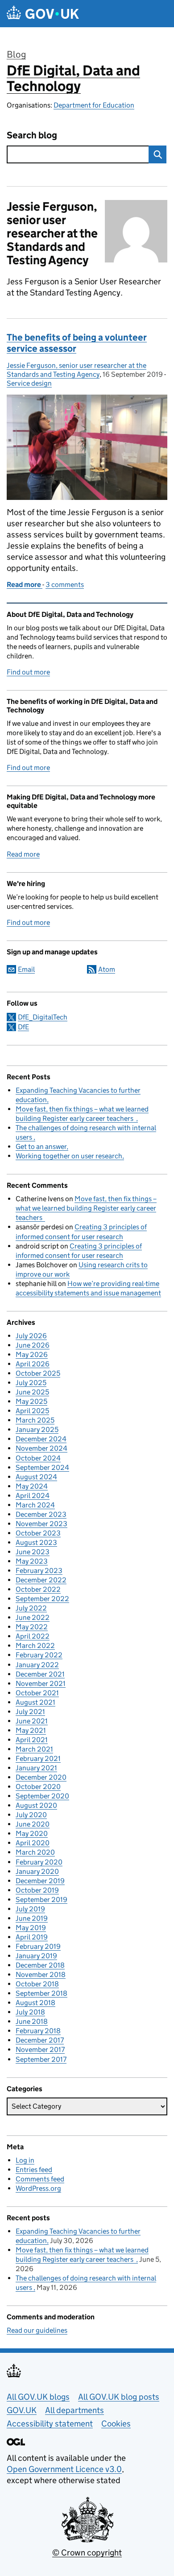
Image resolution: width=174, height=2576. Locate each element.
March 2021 (34, 1749)
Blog (16, 54)
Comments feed (40, 2179)
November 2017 (40, 2050)
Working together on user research (69, 1156)
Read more (23, 854)
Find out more (28, 672)
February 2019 (38, 1946)
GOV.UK (22, 2410)
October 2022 (38, 1589)
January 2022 (37, 1665)
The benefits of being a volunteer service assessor (77, 343)
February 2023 (39, 1571)
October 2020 (38, 1787)
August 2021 (35, 1702)
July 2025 (31, 1383)
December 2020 (41, 1777)
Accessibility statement (50, 2424)
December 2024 (41, 1439)
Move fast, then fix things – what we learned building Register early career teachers (86, 1208)
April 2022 (33, 1636)
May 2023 (32, 1561)
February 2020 (39, 1862)
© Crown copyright (87, 2553)
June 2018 (32, 2021)
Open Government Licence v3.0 (64, 2469)
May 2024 (32, 1486)
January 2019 (36, 1956)
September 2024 (42, 1467)
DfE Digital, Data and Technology (73, 78)
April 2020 (33, 1843)
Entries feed (34, 2170)
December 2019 (40, 1881)
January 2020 (37, 1871)
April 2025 (32, 1411)
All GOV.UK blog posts (119, 2397)
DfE (23, 1027)
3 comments (65, 585)
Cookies (116, 2424)
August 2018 (35, 2003)
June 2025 (32, 1392)
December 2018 (40, 1965)
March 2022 (35, 1646)
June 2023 (33, 1552)
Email (26, 969)
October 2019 (37, 1890)
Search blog (32, 135)
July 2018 (30, 2012)
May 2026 (32, 1355)
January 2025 (37, 1429)
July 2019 (30, 1909)
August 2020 (36, 1805)
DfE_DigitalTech (43, 1017)
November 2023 (41, 1524)
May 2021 (31, 1730)
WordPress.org (38, 2188)
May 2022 (32, 1627)
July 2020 (31, 1815)
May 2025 (31, 1401)
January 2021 (36, 1768)
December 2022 (41, 1580)
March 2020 (35, 1852)
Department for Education (94, 105)
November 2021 (41, 1683)
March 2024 (35, 1505)
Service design (29, 383)
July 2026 (31, 1336)
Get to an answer (41, 1147)
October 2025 (38, 1373)
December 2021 (40, 1674)
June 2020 (33, 1824)
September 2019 (41, 1900)
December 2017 (40, 2040)
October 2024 (38, 1458)
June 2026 (33, 1345)
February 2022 (39, 1655)
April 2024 (33, 1496)
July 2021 (30, 1712)
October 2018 (37, 1984)
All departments (75, 2410)
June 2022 (33, 1617)
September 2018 (41, 1993)
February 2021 (38, 1758)
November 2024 (41, 1448)
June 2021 (32, 1721)
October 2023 (38, 1533)
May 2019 (31, 1928)
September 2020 (42, 1796)
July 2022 (31, 1608)
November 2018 (41, 1975)
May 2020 (32, 1833)
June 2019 (32, 1918)
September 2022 (42, 1599)
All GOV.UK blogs (38, 2397)
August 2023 (36, 1542)
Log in (25, 2160)
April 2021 (32, 1740)
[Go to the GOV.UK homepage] (43, 14)
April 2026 (33, 1364)
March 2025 (35, 1420)
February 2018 (38, 2031)
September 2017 (41, 2059)
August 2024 (36, 1477)
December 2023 (41, 1514)
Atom (107, 969)
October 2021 (37, 1693)
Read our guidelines (37, 2330)
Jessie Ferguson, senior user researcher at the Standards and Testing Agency (77, 370)
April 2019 (32, 1937)
